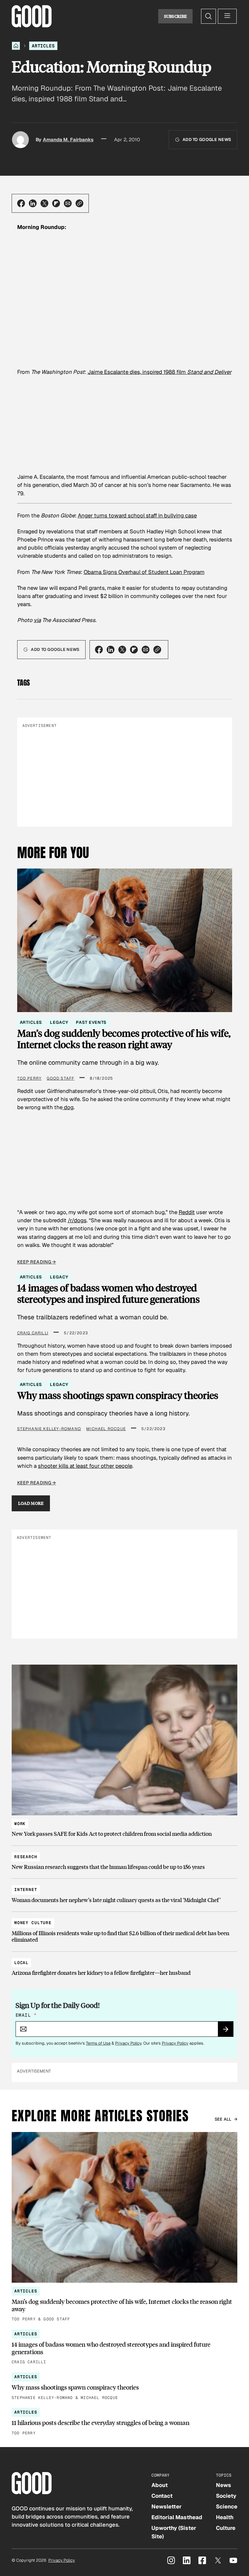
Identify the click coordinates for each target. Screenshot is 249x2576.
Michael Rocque (106, 1429)
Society (226, 2496)
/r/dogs (77, 1220)
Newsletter (166, 2506)
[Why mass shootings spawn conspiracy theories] (124, 2387)
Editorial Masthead (177, 2517)
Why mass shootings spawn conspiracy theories (118, 1395)
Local (21, 1963)
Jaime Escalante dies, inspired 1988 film (160, 372)
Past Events (91, 1022)
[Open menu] (227, 16)
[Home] (16, 46)
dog (68, 1107)
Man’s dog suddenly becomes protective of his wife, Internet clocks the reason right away (124, 1039)
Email (26, 2015)
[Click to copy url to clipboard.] (79, 203)
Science (227, 2506)
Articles (43, 46)
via (37, 620)
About (160, 2485)
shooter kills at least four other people (85, 1466)
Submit (228, 2031)
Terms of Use (98, 2043)
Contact (162, 2496)
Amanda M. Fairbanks (68, 140)
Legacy (59, 1022)
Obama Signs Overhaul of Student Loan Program (144, 572)
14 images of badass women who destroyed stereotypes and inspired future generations (108, 1294)
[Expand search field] (208, 16)
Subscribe (176, 16)
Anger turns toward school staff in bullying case (137, 515)
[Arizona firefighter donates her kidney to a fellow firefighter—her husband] (124, 1965)
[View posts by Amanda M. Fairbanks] (20, 140)
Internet (26, 1890)
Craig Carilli (33, 1333)
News (224, 2485)
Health (225, 2517)
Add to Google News (207, 140)
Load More (31, 1503)
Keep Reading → (37, 1262)
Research (26, 1857)
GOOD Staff (60, 1078)
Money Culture (33, 1923)
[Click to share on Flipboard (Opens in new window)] (56, 203)
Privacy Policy (128, 2043)
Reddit (187, 1212)
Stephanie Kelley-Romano (49, 1429)
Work (20, 1824)
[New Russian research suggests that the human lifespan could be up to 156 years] (124, 1859)
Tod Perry (30, 1078)
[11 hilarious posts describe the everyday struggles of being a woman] (124, 2422)
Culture (226, 2528)
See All (223, 2119)
